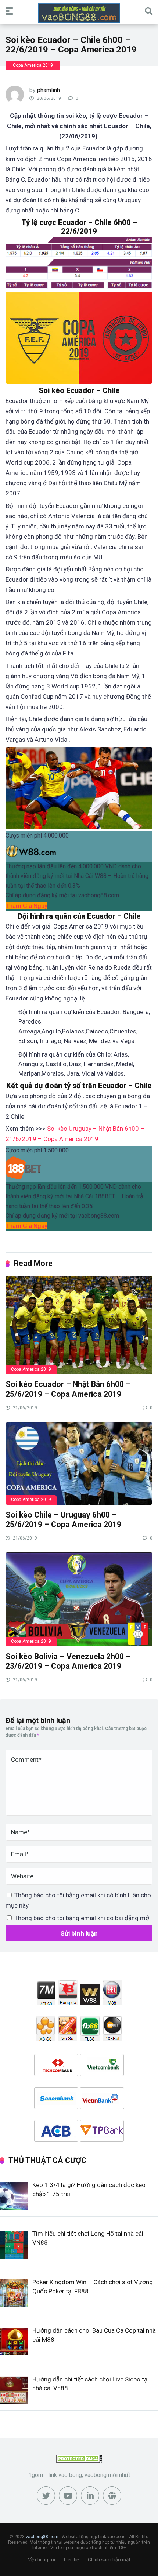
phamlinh (49, 90)
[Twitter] (46, 2496)
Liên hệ (71, 2560)
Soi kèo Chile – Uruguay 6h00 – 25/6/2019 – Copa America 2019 (63, 1520)
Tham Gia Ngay (26, 906)
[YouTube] (68, 2496)
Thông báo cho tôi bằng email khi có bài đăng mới (82, 1918)
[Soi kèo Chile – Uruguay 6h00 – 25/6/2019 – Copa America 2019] (79, 1463)
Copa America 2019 (33, 65)
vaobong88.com (42, 2537)
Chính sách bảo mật (109, 2560)
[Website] (112, 2496)
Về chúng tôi (42, 2560)
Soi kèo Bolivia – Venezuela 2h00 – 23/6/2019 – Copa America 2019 (68, 1661)
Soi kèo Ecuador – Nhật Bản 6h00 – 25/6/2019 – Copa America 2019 (68, 1389)
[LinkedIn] (90, 2496)
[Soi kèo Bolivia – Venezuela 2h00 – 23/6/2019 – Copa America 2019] (79, 1599)
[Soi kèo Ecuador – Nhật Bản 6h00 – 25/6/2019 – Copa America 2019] (79, 1325)
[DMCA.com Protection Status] (79, 2461)
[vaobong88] (79, 13)
